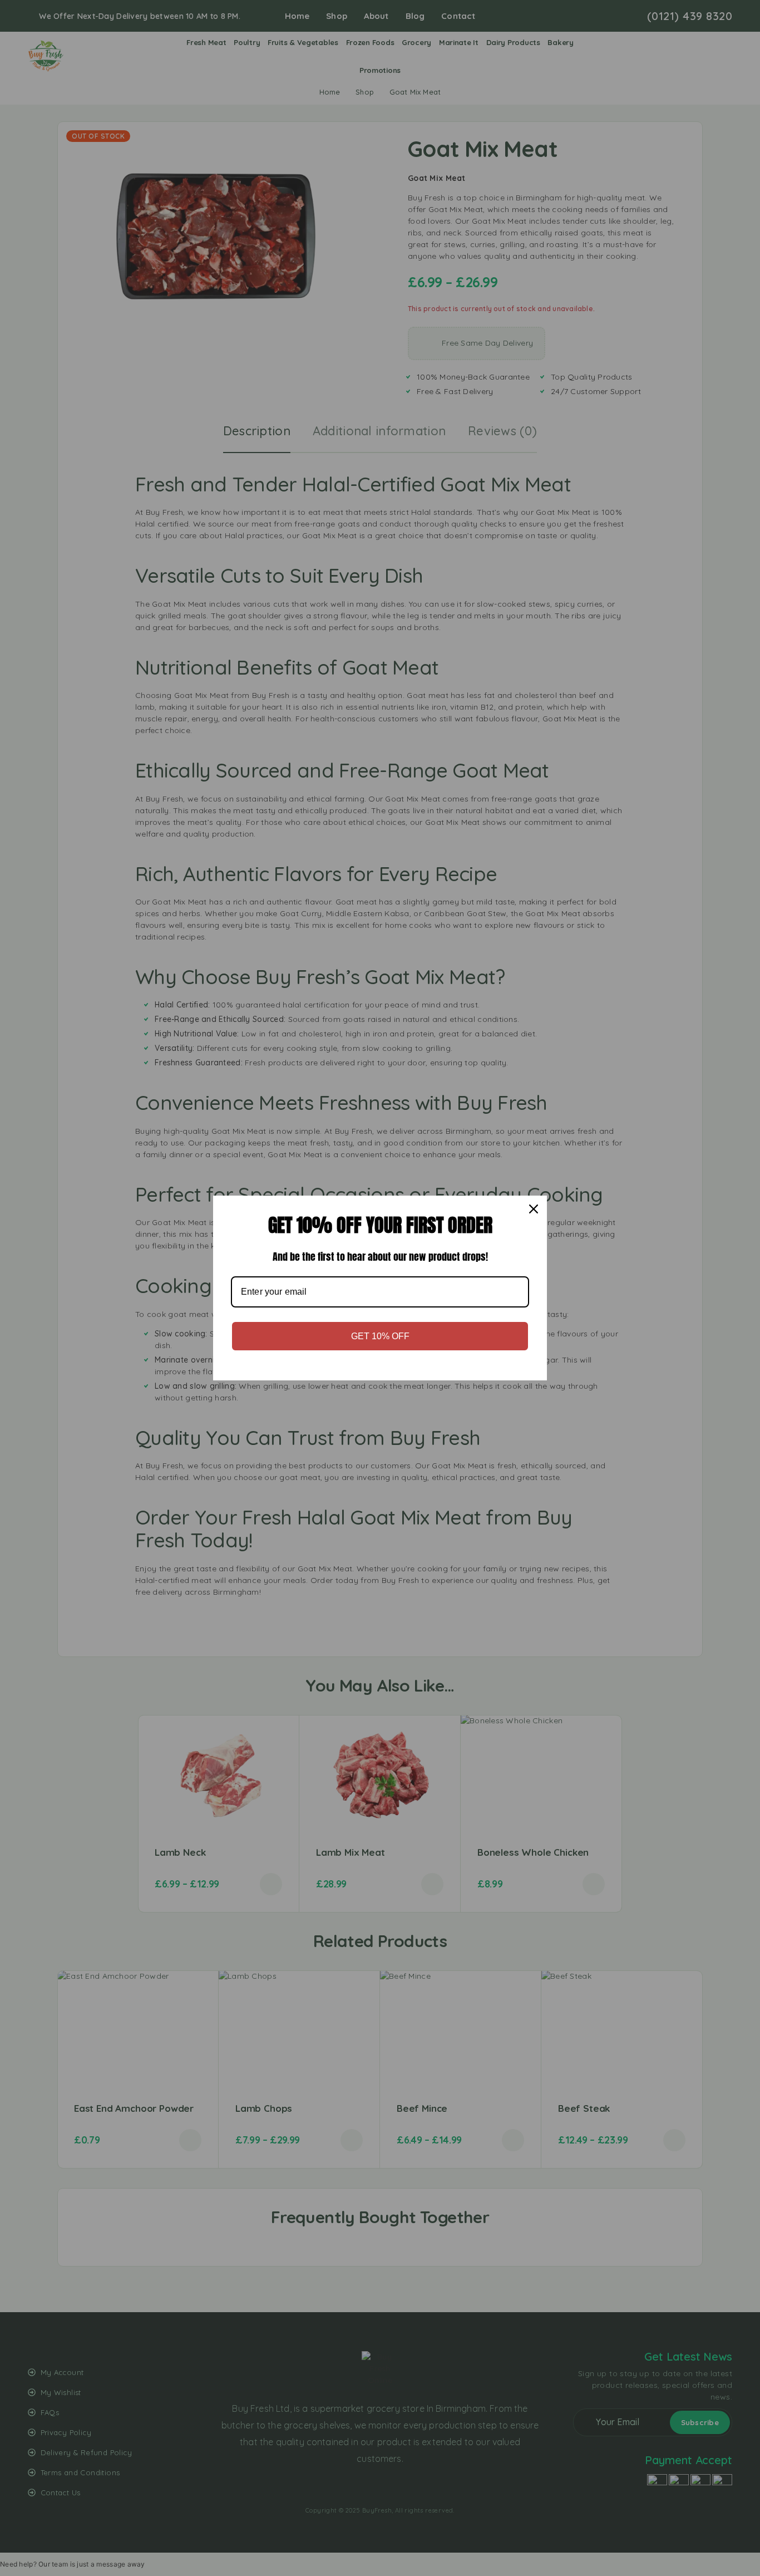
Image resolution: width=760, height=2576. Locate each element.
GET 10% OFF (380, 1336)
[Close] (534, 1209)
